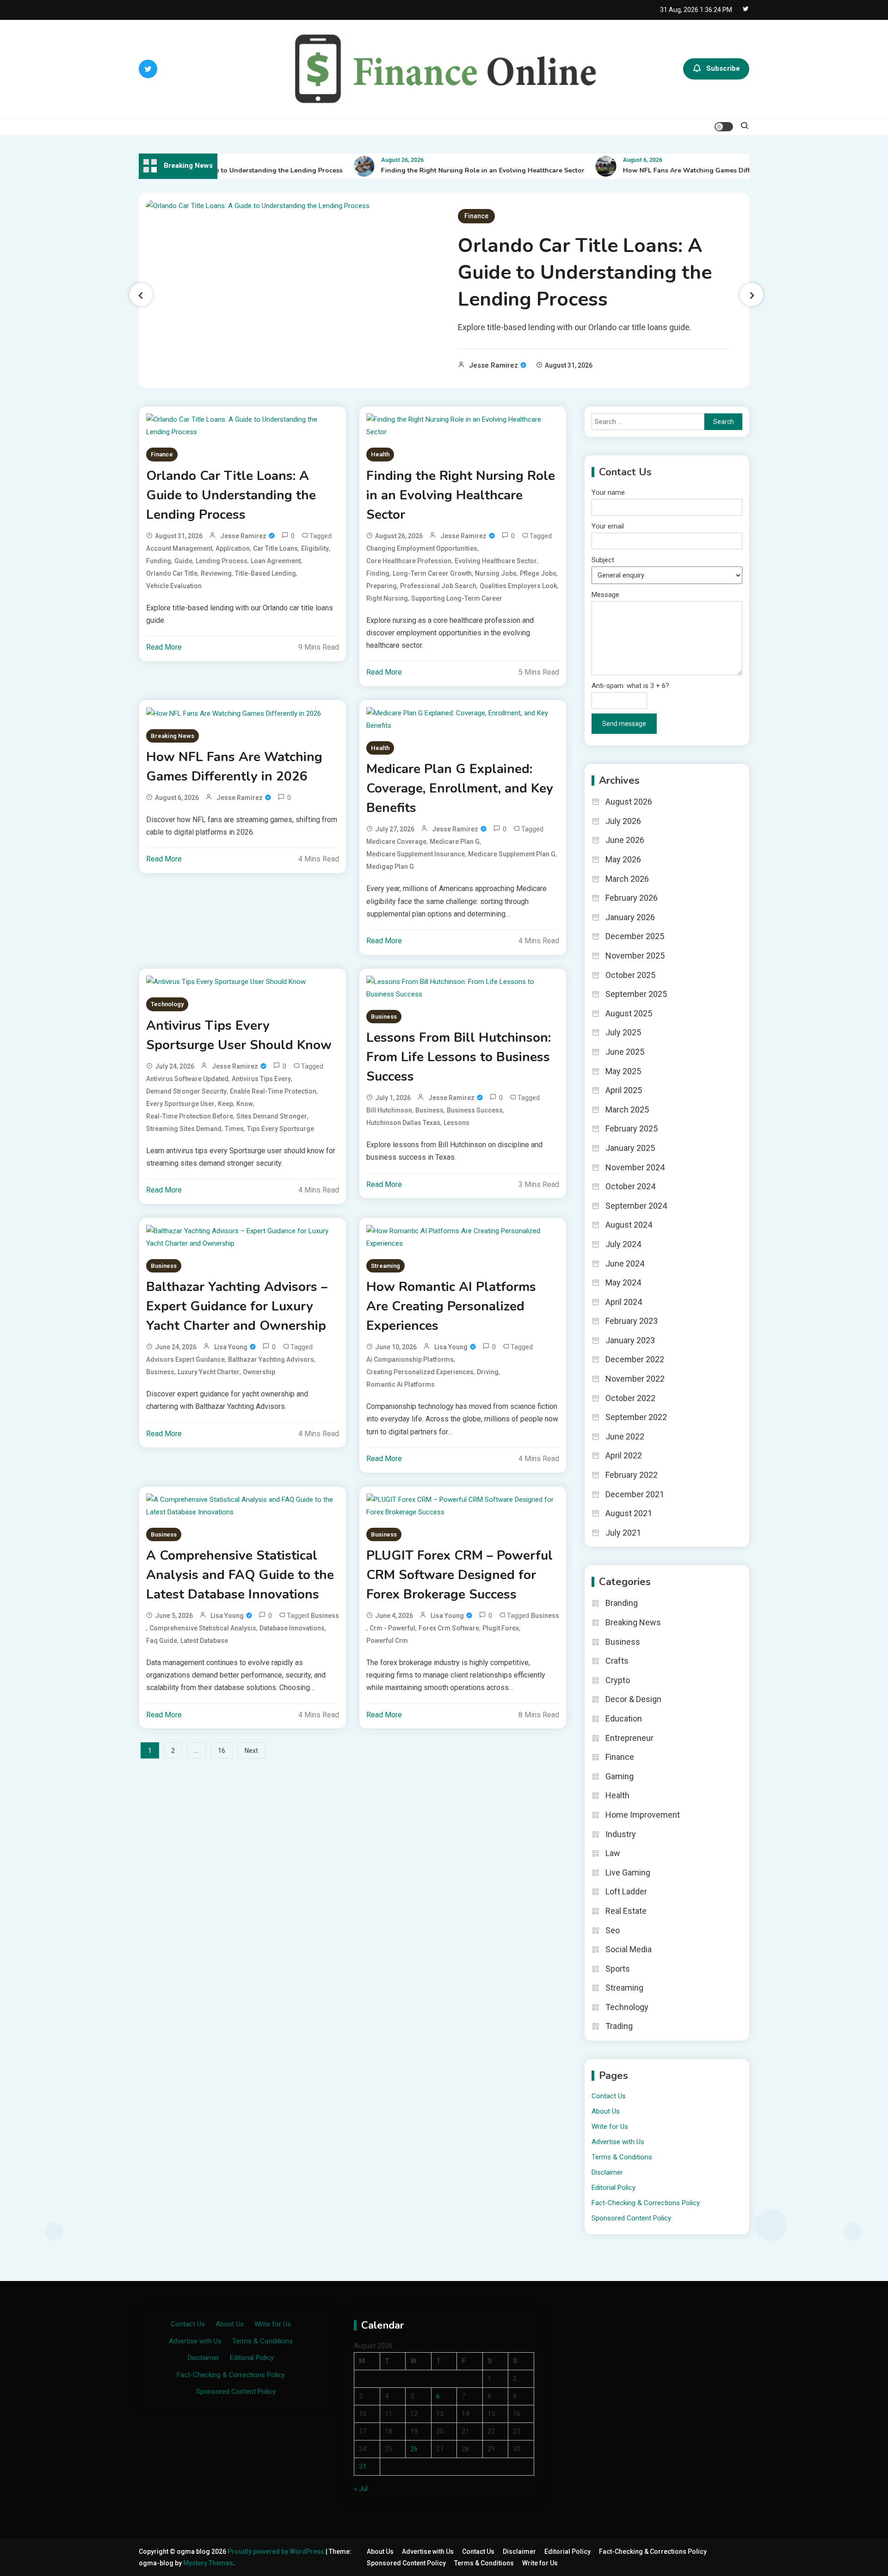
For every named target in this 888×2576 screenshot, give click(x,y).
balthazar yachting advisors (271, 1359)
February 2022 (632, 1475)
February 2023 (632, 1321)
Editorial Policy (614, 2188)
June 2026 (625, 840)
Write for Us (610, 2127)
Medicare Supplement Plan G (512, 854)
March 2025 (627, 1110)
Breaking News (173, 736)
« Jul (361, 2489)
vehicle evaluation (174, 586)
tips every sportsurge (281, 1129)
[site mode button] (724, 127)
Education (624, 1718)
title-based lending (265, 573)
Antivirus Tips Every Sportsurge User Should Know (239, 1035)
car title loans (275, 548)
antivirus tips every (261, 1079)
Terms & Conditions (622, 2157)
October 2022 (630, 1398)
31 (363, 2466)
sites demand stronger (272, 1116)
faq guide (162, 1641)
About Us (606, 2111)
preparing (382, 586)
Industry (621, 1834)
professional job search (438, 586)
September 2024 (636, 1206)
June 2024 (625, 1263)
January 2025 (630, 1148)
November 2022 (635, 1379)
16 (222, 1751)
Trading (619, 2026)
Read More (164, 647)
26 (414, 2449)
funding (159, 561)
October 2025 (630, 975)
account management (179, 548)
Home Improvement (643, 1815)
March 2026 (627, 879)
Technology (167, 1004)
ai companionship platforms (410, 1359)
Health (380, 454)
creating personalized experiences (420, 1372)
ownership (259, 1372)
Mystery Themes (208, 2563)
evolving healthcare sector (496, 561)
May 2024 (623, 1282)
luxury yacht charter (209, 1372)
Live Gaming (628, 1872)
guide (183, 561)
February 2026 (632, 898)
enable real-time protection (273, 1091)
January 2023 (630, 1340)
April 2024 (624, 1302)
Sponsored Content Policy (631, 2218)
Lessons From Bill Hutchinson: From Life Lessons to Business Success (459, 1057)
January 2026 (630, 917)
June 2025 (625, 1052)
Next (251, 1751)
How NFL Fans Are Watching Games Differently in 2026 (681, 170)
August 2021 (629, 1513)
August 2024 (629, 1225)
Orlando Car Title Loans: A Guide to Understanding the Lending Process (585, 273)
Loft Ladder (626, 1891)
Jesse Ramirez (493, 365)
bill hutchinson (389, 1110)
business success (475, 1110)
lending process (222, 561)
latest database (204, 1641)
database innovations (292, 1628)
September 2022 (636, 1417)
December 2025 (635, 936)
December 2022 (635, 1359)
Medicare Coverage (396, 842)
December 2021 (635, 1494)
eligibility (315, 548)
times (234, 1129)
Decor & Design (633, 1699)
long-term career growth (432, 573)
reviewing (216, 573)
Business (384, 1017)
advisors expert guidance (185, 1359)
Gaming (620, 1776)
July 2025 (623, 1032)
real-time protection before (190, 1116)
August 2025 (629, 1013)
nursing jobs (496, 573)
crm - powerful (392, 1628)
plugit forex (501, 1628)
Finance (476, 216)
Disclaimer (607, 2172)
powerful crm (387, 1641)
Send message (624, 724)
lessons (456, 1123)
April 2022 (624, 1455)
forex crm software (449, 1628)
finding (378, 573)
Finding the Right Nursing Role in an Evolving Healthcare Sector (454, 170)
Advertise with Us (618, 2142)
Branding (622, 1603)
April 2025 (624, 1090)
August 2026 (629, 802)
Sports (618, 1969)
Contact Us (609, 2096)
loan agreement (276, 561)
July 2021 (623, 1533)
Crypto (618, 1680)
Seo (613, 1930)
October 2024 (630, 1186)
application (233, 548)
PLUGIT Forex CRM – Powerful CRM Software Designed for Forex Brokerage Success (459, 1575)
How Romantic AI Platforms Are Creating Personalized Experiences (451, 1306)
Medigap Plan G (390, 867)
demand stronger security (186, 1091)
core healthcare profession (409, 561)
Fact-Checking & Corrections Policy (646, 2203)
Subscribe (723, 68)
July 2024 (623, 1244)
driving (488, 1372)
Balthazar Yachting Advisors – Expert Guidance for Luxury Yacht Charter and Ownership (237, 1306)
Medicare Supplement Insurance (416, 854)
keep (225, 1104)
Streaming (385, 1266)
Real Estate (626, 1911)
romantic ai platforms (401, 1384)
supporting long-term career (457, 598)
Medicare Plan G (455, 842)
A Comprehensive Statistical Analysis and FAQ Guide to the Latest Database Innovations (240, 1575)
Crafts (617, 1661)
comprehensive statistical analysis (203, 1628)
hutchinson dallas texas (403, 1123)
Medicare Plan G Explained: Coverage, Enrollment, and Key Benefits (460, 788)
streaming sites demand (184, 1129)
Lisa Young (231, 1347)
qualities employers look (518, 586)
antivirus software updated (187, 1079)
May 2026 (623, 859)
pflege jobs (538, 573)
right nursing (387, 598)
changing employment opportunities (422, 548)
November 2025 (635, 956)
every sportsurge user (180, 1104)
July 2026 (623, 821)
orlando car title (172, 573)
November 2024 (635, 1167)
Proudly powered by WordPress (277, 2551)
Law (613, 1853)
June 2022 (625, 1436)
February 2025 (632, 1128)
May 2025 (623, 1071)
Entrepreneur (629, 1738)
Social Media (629, 1949)
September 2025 (636, 994)
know (245, 1104)
